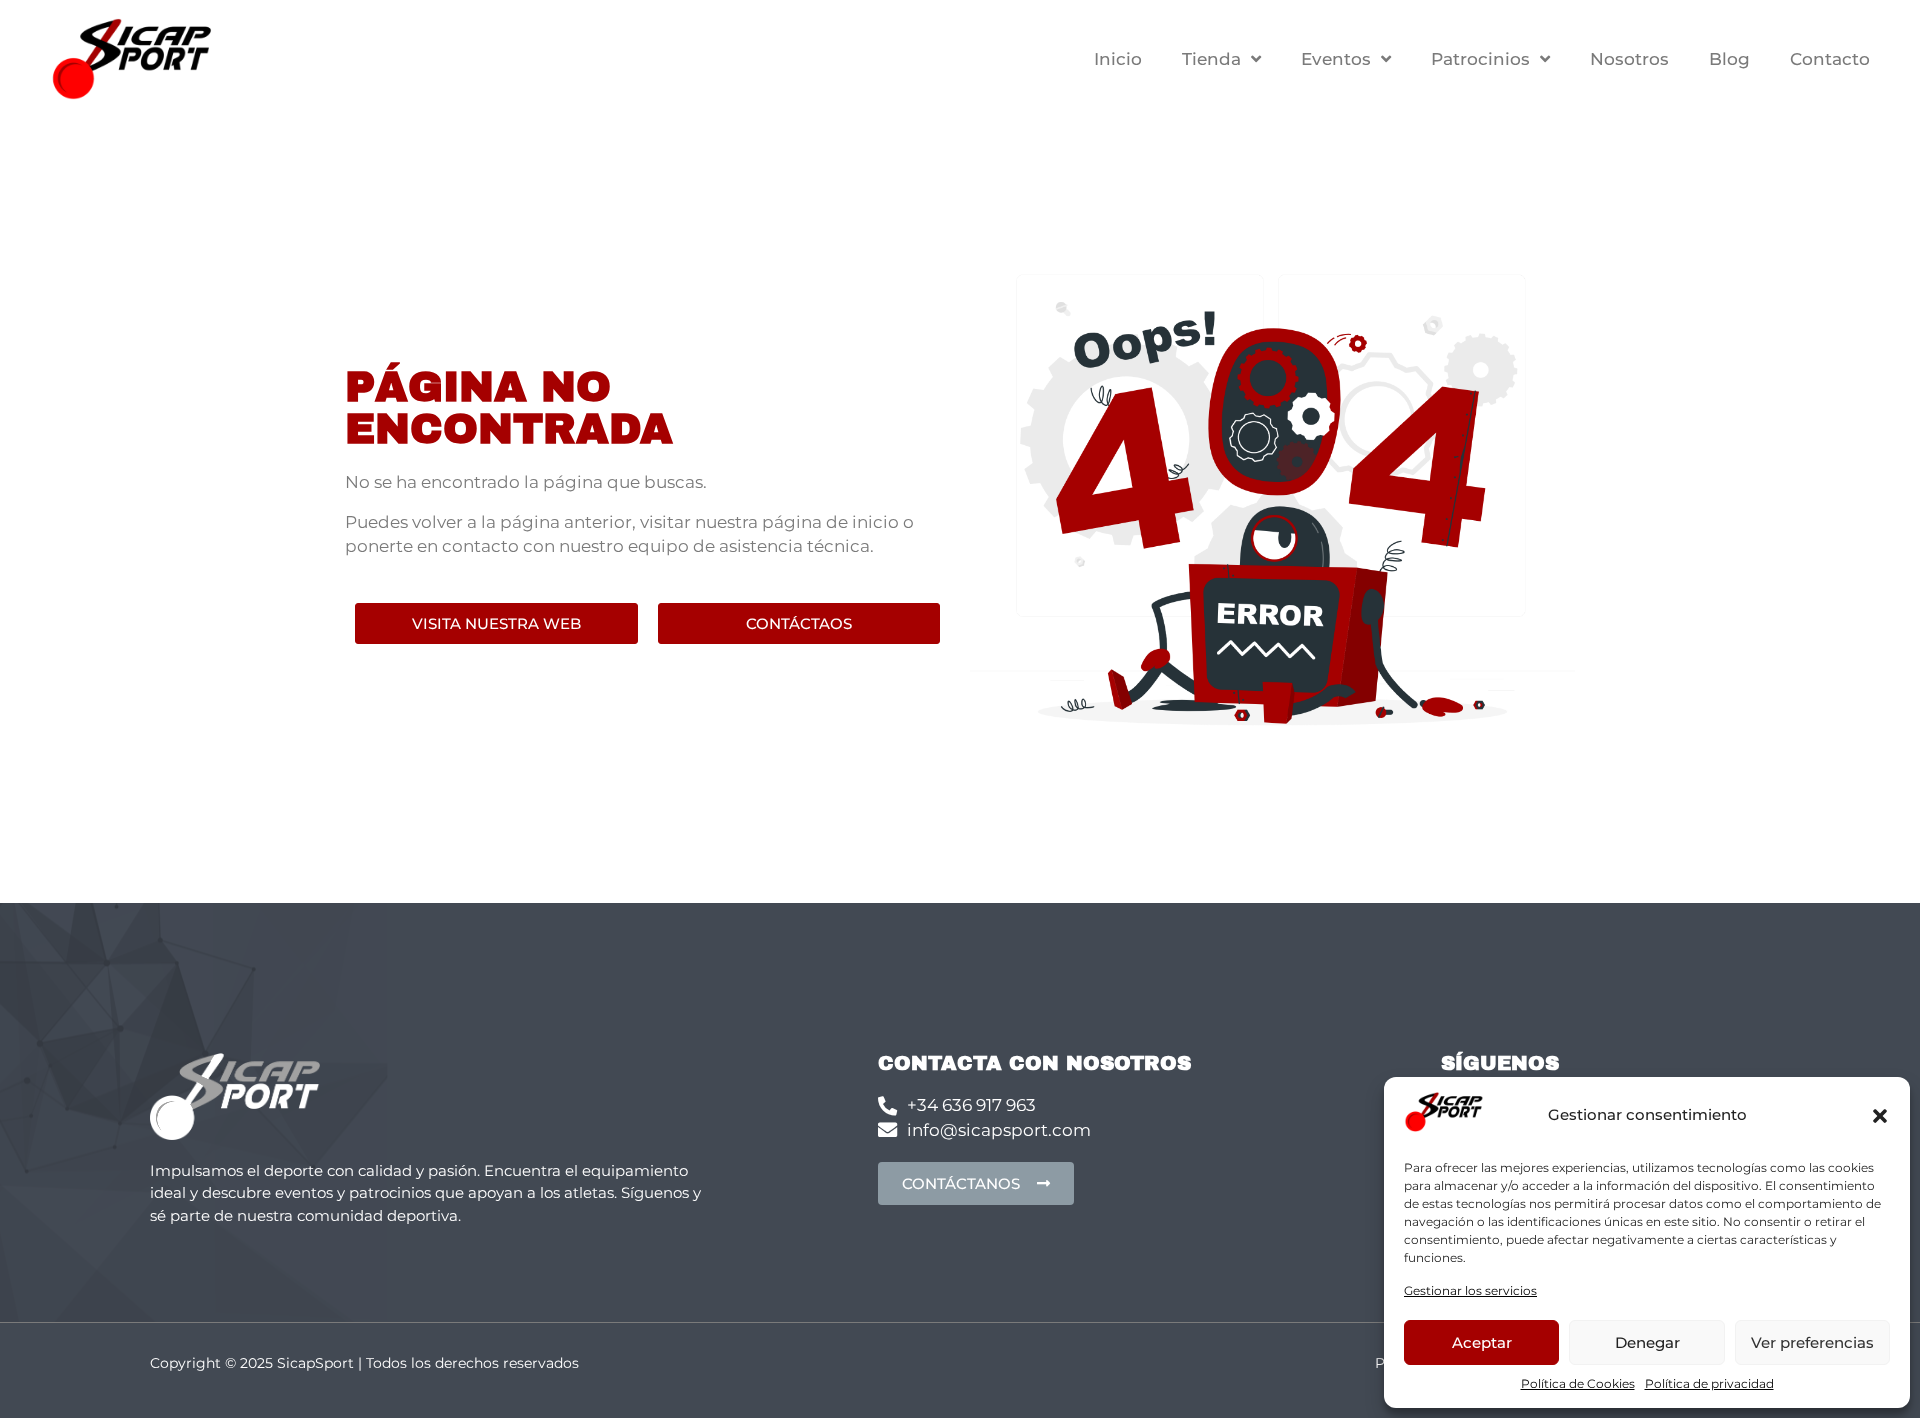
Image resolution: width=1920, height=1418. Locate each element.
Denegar (1647, 1342)
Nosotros (1629, 59)
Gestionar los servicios (1470, 1290)
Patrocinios (1480, 59)
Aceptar (1482, 1342)
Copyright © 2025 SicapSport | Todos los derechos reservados (364, 1363)
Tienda (1211, 59)
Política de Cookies (1578, 1383)
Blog (1729, 59)
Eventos (1336, 59)
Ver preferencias (1812, 1342)
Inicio (1118, 59)
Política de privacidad (1709, 1383)
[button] (1880, 1116)
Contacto (1830, 59)
